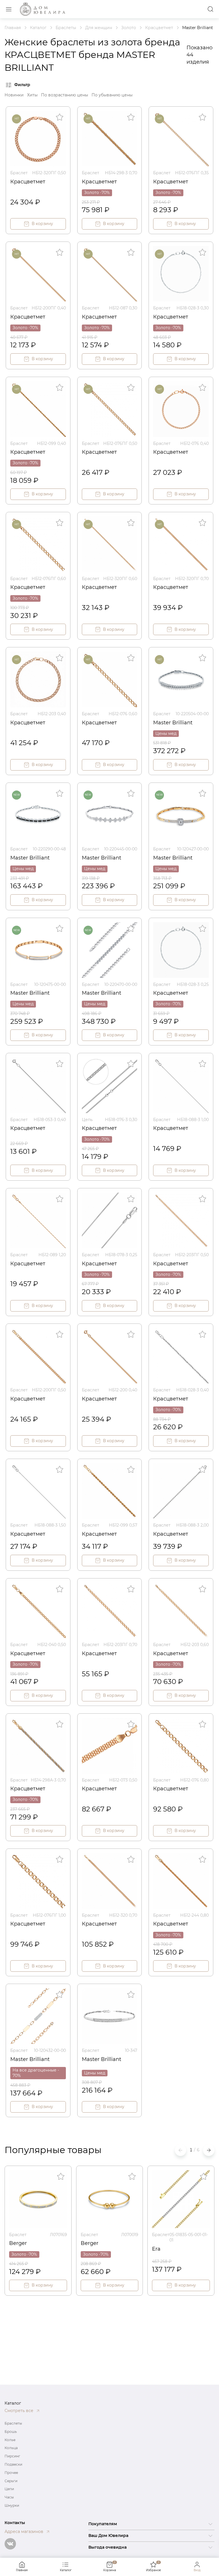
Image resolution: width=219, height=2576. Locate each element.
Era (156, 2249)
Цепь (87, 1120)
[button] (209, 2150)
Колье (10, 2440)
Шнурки (12, 2505)
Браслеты (13, 2423)
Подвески (13, 2464)
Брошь (11, 2432)
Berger (18, 2243)
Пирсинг (12, 2456)
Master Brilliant (173, 723)
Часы (9, 2497)
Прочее (11, 2473)
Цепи (9, 2489)
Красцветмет (28, 182)
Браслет (19, 173)
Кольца (11, 2448)
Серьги (11, 2481)
